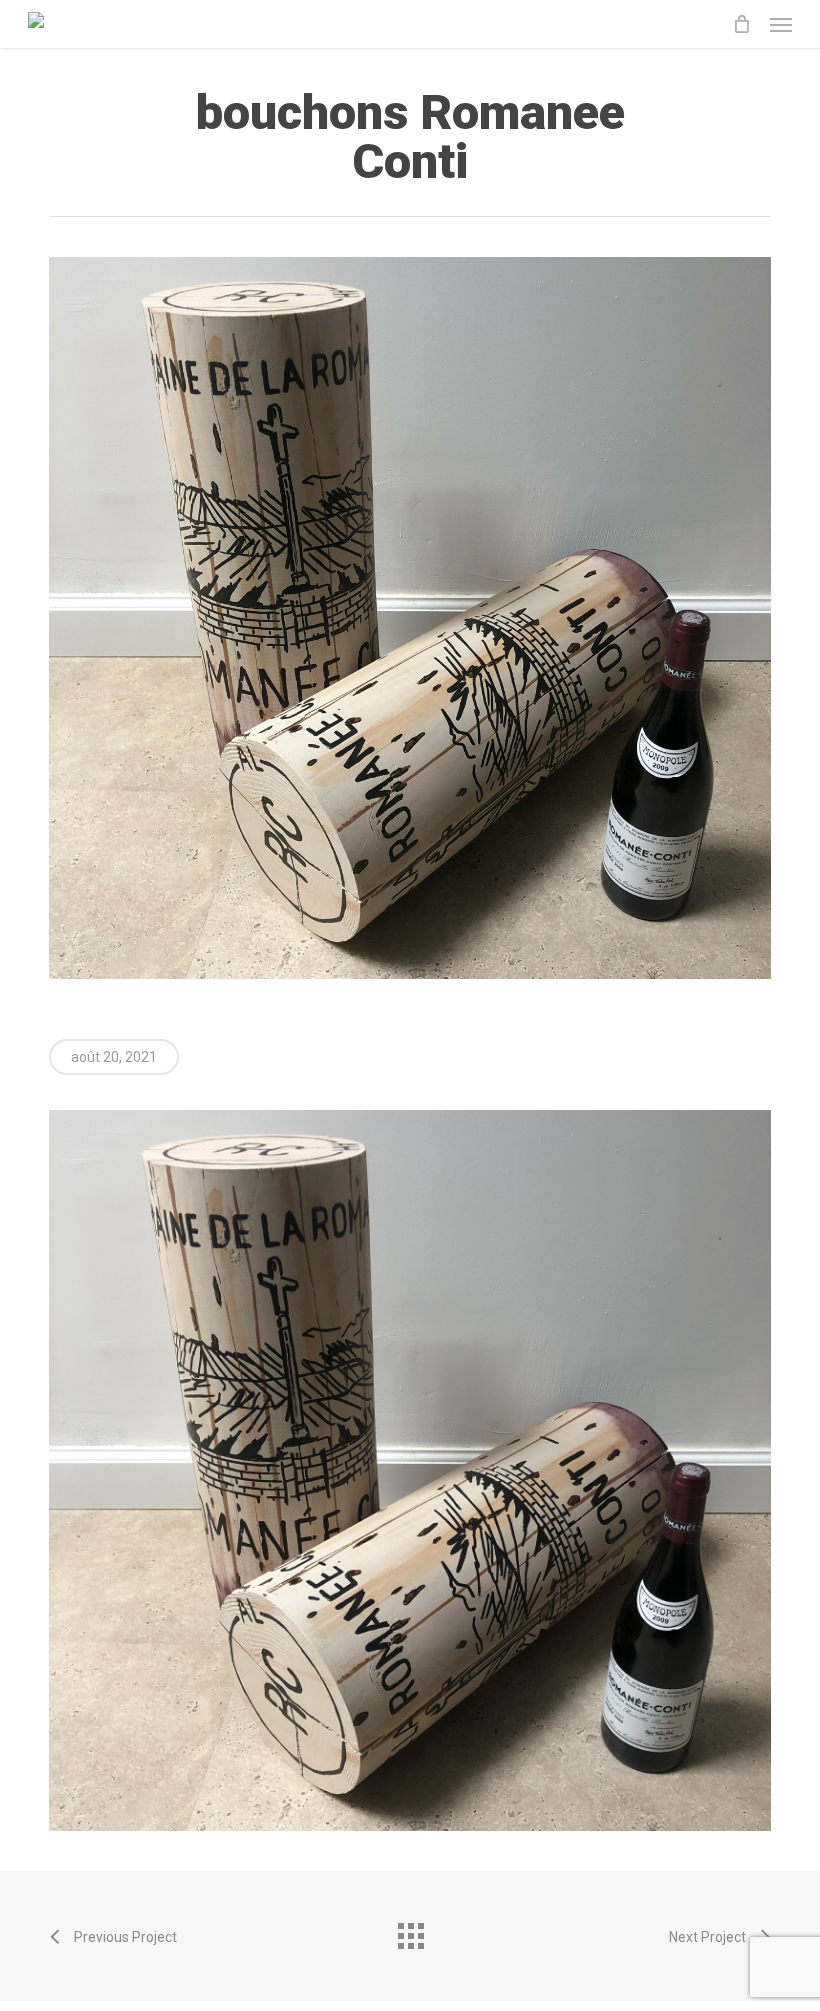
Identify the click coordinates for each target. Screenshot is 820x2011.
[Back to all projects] (410, 1931)
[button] (781, 24)
